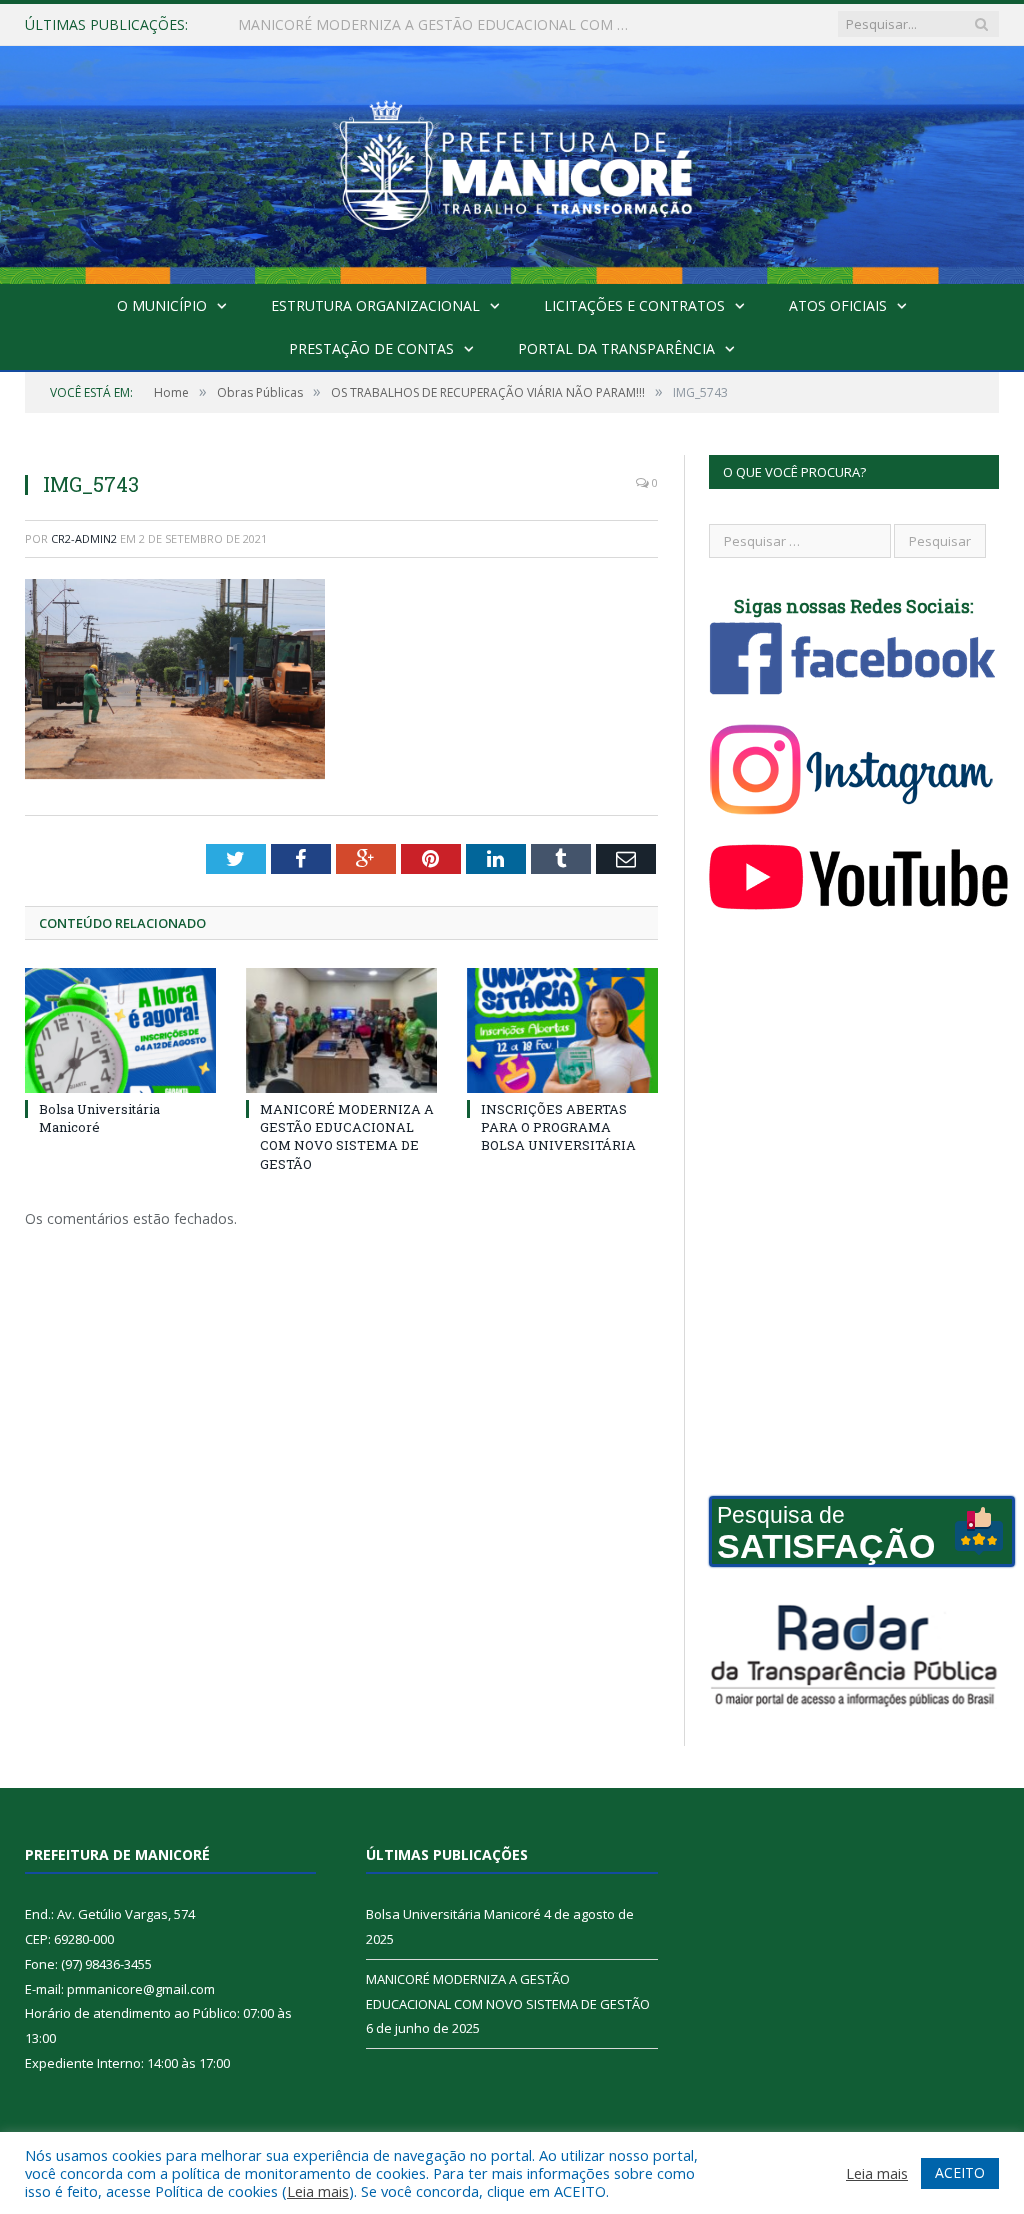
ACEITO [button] (960, 2172)
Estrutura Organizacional (375, 305)
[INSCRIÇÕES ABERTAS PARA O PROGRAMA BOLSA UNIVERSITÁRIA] (562, 1030)
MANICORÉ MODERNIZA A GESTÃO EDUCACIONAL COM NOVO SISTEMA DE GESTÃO (443, 25)
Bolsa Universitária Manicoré (99, 1118)
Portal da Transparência (616, 348)
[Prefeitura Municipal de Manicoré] (512, 160)
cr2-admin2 (84, 538)
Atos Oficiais (838, 305)
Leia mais (318, 2191)
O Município (162, 305)
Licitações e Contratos (634, 305)
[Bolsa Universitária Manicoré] (120, 1030)
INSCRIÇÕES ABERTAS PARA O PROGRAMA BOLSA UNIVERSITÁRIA (558, 1127)
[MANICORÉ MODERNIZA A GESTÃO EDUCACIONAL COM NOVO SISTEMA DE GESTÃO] (341, 1030)
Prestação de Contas (371, 348)
